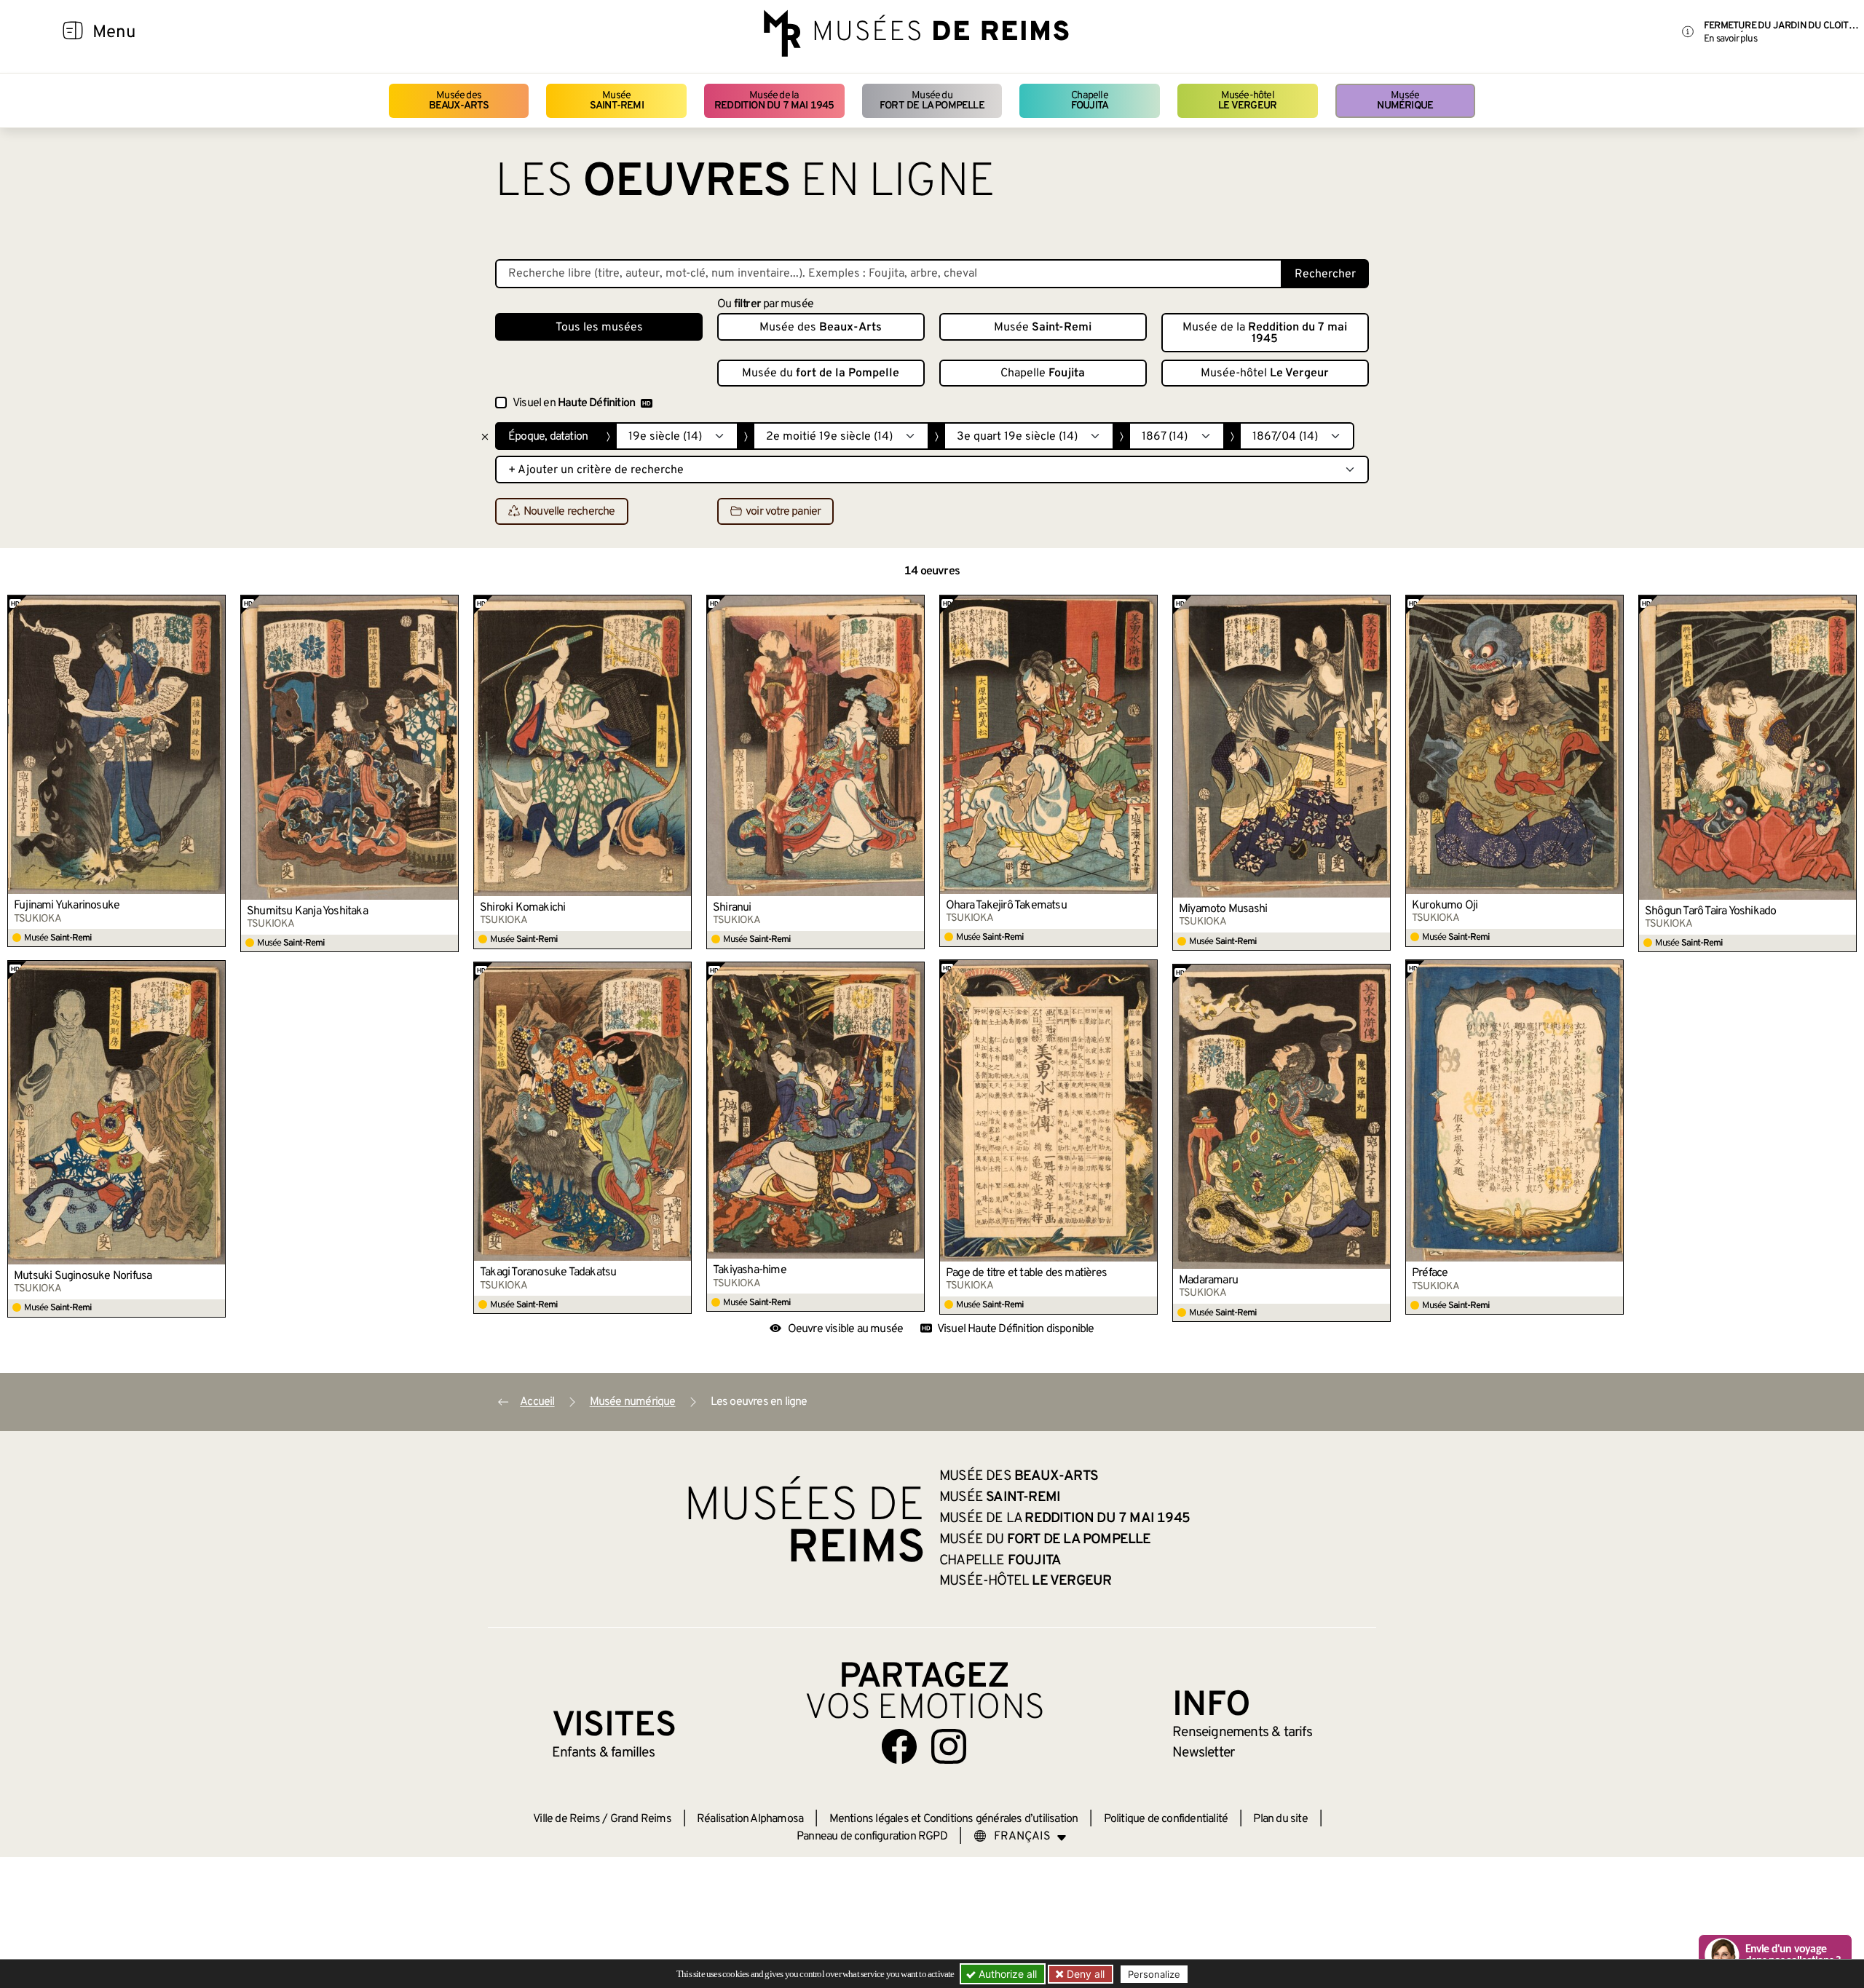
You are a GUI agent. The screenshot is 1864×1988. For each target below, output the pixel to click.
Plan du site (1280, 1819)
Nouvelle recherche (569, 512)
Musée (617, 101)
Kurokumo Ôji (1445, 906)
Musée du (932, 101)
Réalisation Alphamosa (750, 1819)
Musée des (459, 101)
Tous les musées (599, 328)
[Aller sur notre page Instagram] (949, 1746)
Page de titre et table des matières (1026, 1273)
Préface (1430, 1273)
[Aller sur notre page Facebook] (899, 1746)
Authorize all (1006, 1974)
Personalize (1154, 1974)
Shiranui (732, 908)
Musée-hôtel (1247, 101)
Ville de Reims (566, 1819)
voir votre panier (783, 512)
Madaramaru (1208, 1280)
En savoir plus (1730, 39)
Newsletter (1203, 1753)
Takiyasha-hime (750, 1270)
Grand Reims (641, 1819)
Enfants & (603, 1753)
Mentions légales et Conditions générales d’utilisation (954, 1819)
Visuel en (574, 403)
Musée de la (774, 101)
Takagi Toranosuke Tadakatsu (548, 1272)
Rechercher (1325, 274)
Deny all (1084, 1974)
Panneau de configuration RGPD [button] (872, 1837)
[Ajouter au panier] (215, 606)
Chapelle (1090, 101)
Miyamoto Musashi (1223, 909)
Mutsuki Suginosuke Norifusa (83, 1276)
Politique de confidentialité (1166, 1819)
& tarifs (1242, 1732)
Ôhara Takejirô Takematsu (1006, 906)
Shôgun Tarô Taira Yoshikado (1710, 911)
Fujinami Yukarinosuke (67, 906)
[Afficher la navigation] (73, 33)
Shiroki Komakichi (522, 908)
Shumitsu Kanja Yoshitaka (307, 911)
